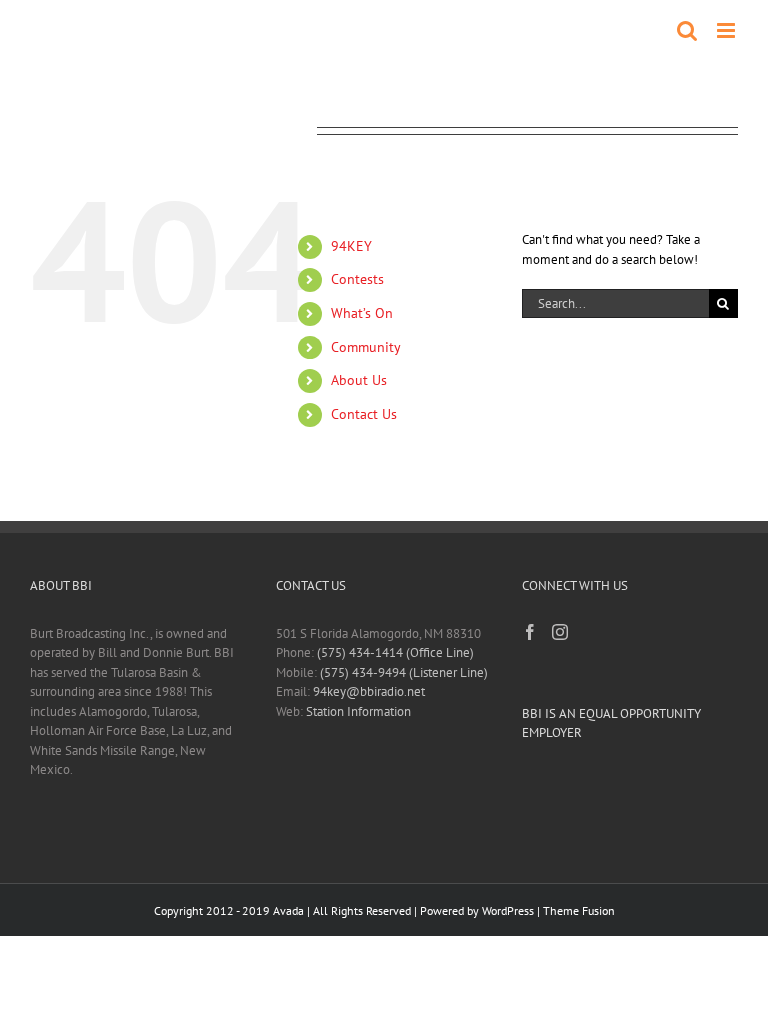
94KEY (351, 246)
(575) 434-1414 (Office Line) (395, 652)
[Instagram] (560, 632)
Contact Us (364, 414)
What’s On (362, 313)
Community (366, 347)
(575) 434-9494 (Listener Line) (404, 672)
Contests (357, 279)
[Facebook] (530, 632)
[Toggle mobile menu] (727, 30)
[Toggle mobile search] (687, 30)
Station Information (358, 711)
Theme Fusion (579, 910)
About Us (359, 380)
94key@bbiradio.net (369, 691)
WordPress (508, 910)
